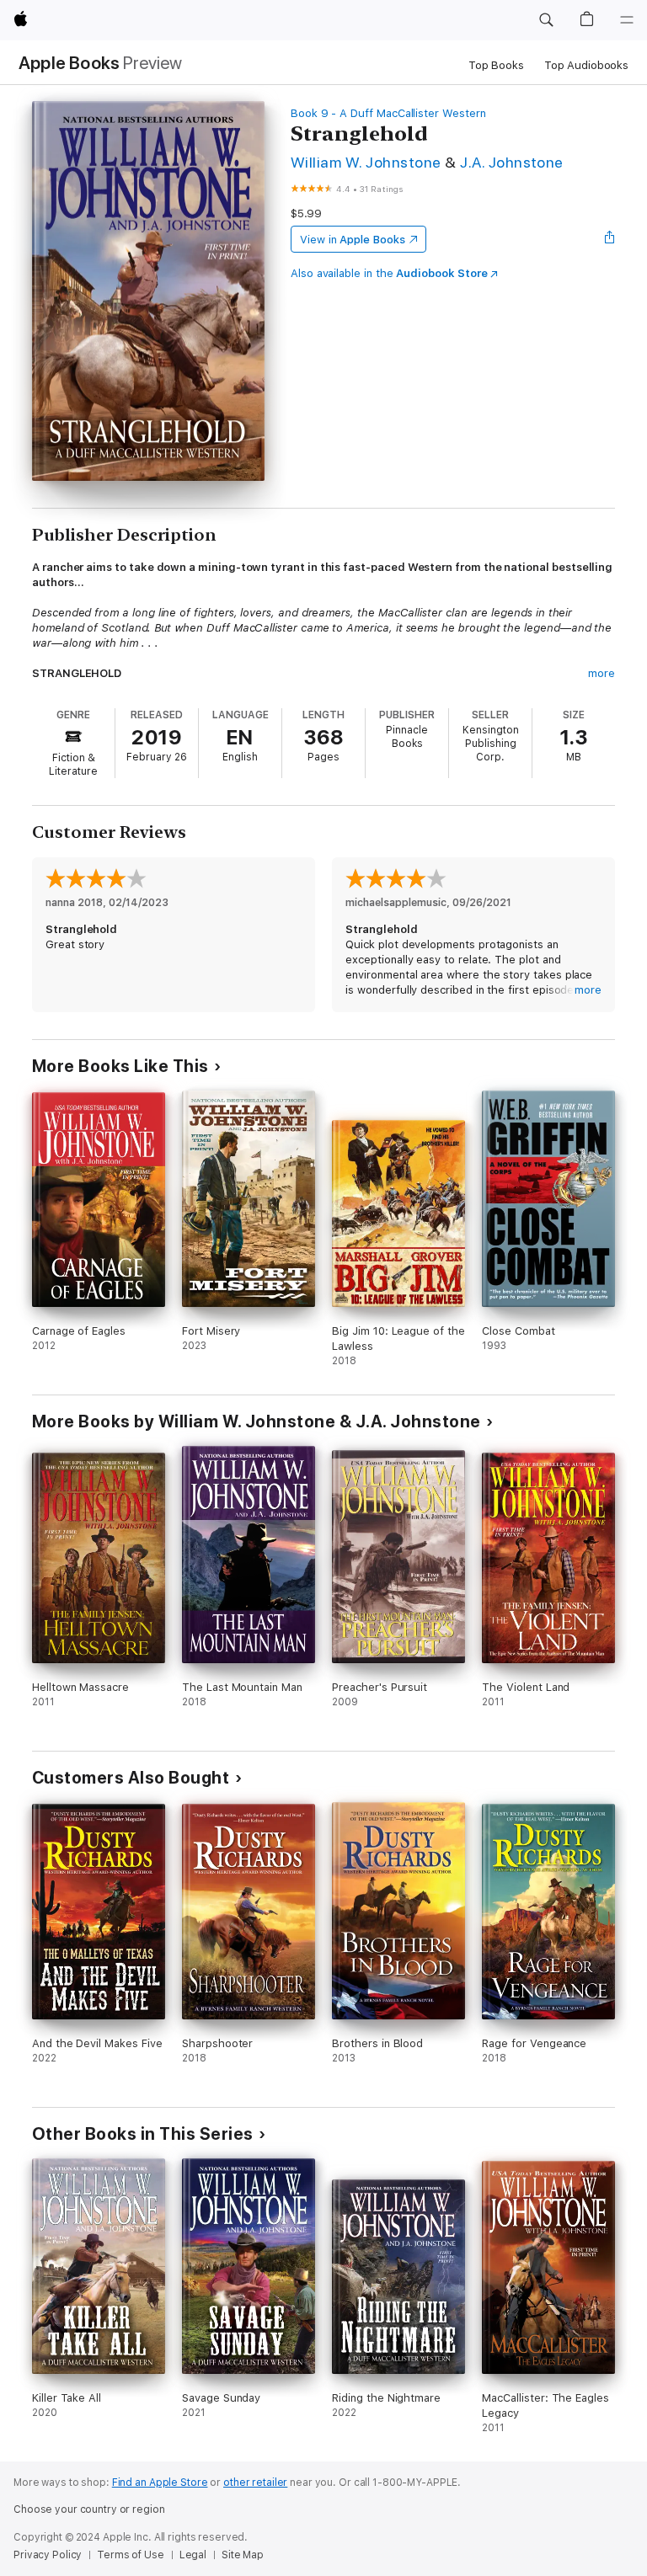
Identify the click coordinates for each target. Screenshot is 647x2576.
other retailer (255, 2483)
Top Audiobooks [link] (586, 65)
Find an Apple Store (160, 2483)
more (602, 673)
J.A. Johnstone (512, 162)
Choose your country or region (89, 2509)
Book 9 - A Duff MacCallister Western (388, 113)
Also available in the (389, 273)
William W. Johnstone (366, 162)
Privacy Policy (48, 2555)
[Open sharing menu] (610, 239)
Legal (193, 2555)
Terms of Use (131, 2555)
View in (353, 240)
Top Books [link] (496, 65)
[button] (546, 20)
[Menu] (627, 20)
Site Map (243, 2555)
